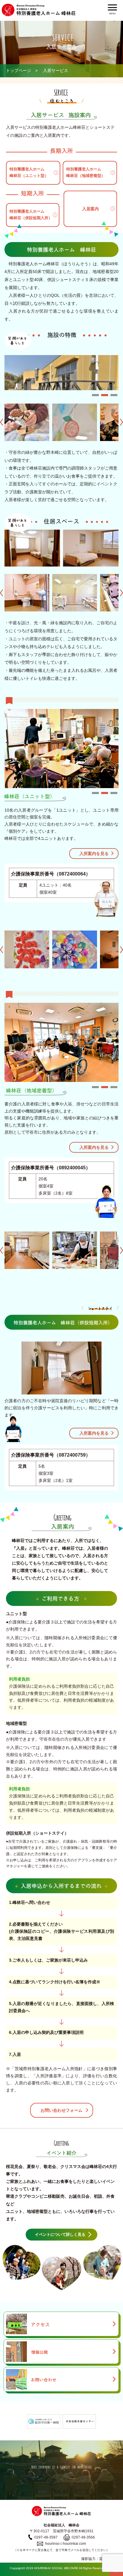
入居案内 (90, 209)
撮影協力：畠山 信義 (99, 2559)
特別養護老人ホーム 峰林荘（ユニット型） (29, 172)
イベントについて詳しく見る (60, 2234)
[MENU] (112, 7)
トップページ (19, 70)
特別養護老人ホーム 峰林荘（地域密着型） (86, 172)
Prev (1, 422)
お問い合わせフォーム (61, 2110)
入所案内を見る (94, 854)
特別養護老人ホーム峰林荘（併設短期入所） (31, 215)
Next (122, 422)
